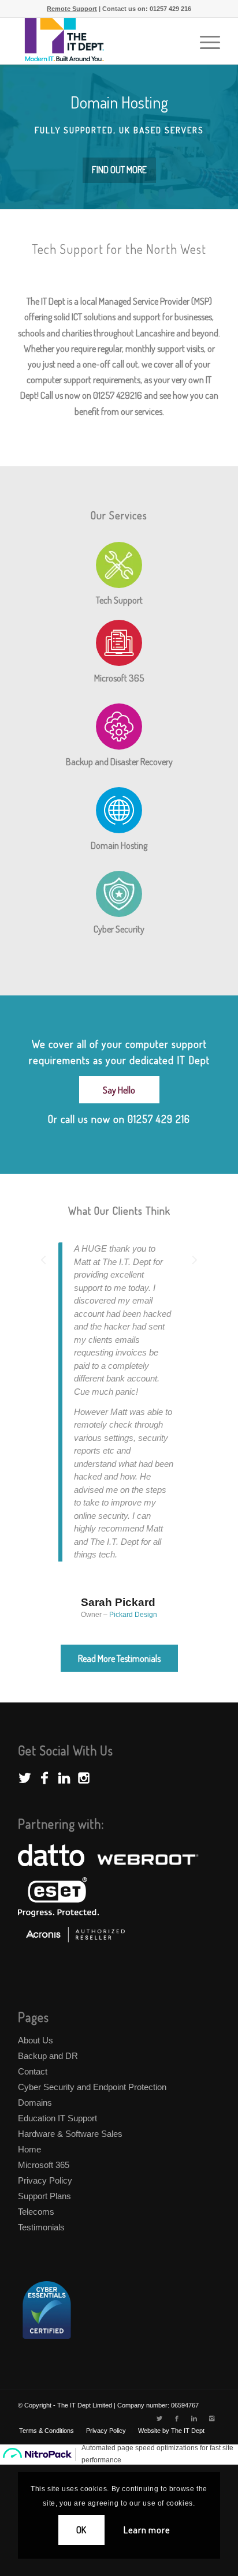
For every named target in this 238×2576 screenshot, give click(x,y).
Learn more (146, 2530)
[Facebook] (177, 2418)
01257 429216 (118, 395)
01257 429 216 (170, 9)
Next (194, 1259)
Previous (44, 1259)
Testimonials (41, 2227)
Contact (33, 2071)
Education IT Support (57, 2118)
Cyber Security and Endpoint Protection (92, 2087)
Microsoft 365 (44, 2165)
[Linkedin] (194, 2418)
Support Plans (44, 2196)
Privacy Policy (45, 2180)
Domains (35, 2103)
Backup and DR (48, 2056)
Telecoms (36, 2212)
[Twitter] (159, 2418)
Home (29, 2149)
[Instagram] (211, 2418)
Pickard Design (133, 1615)
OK (82, 2530)
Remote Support (72, 9)
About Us (36, 2040)
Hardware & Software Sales (70, 2134)
